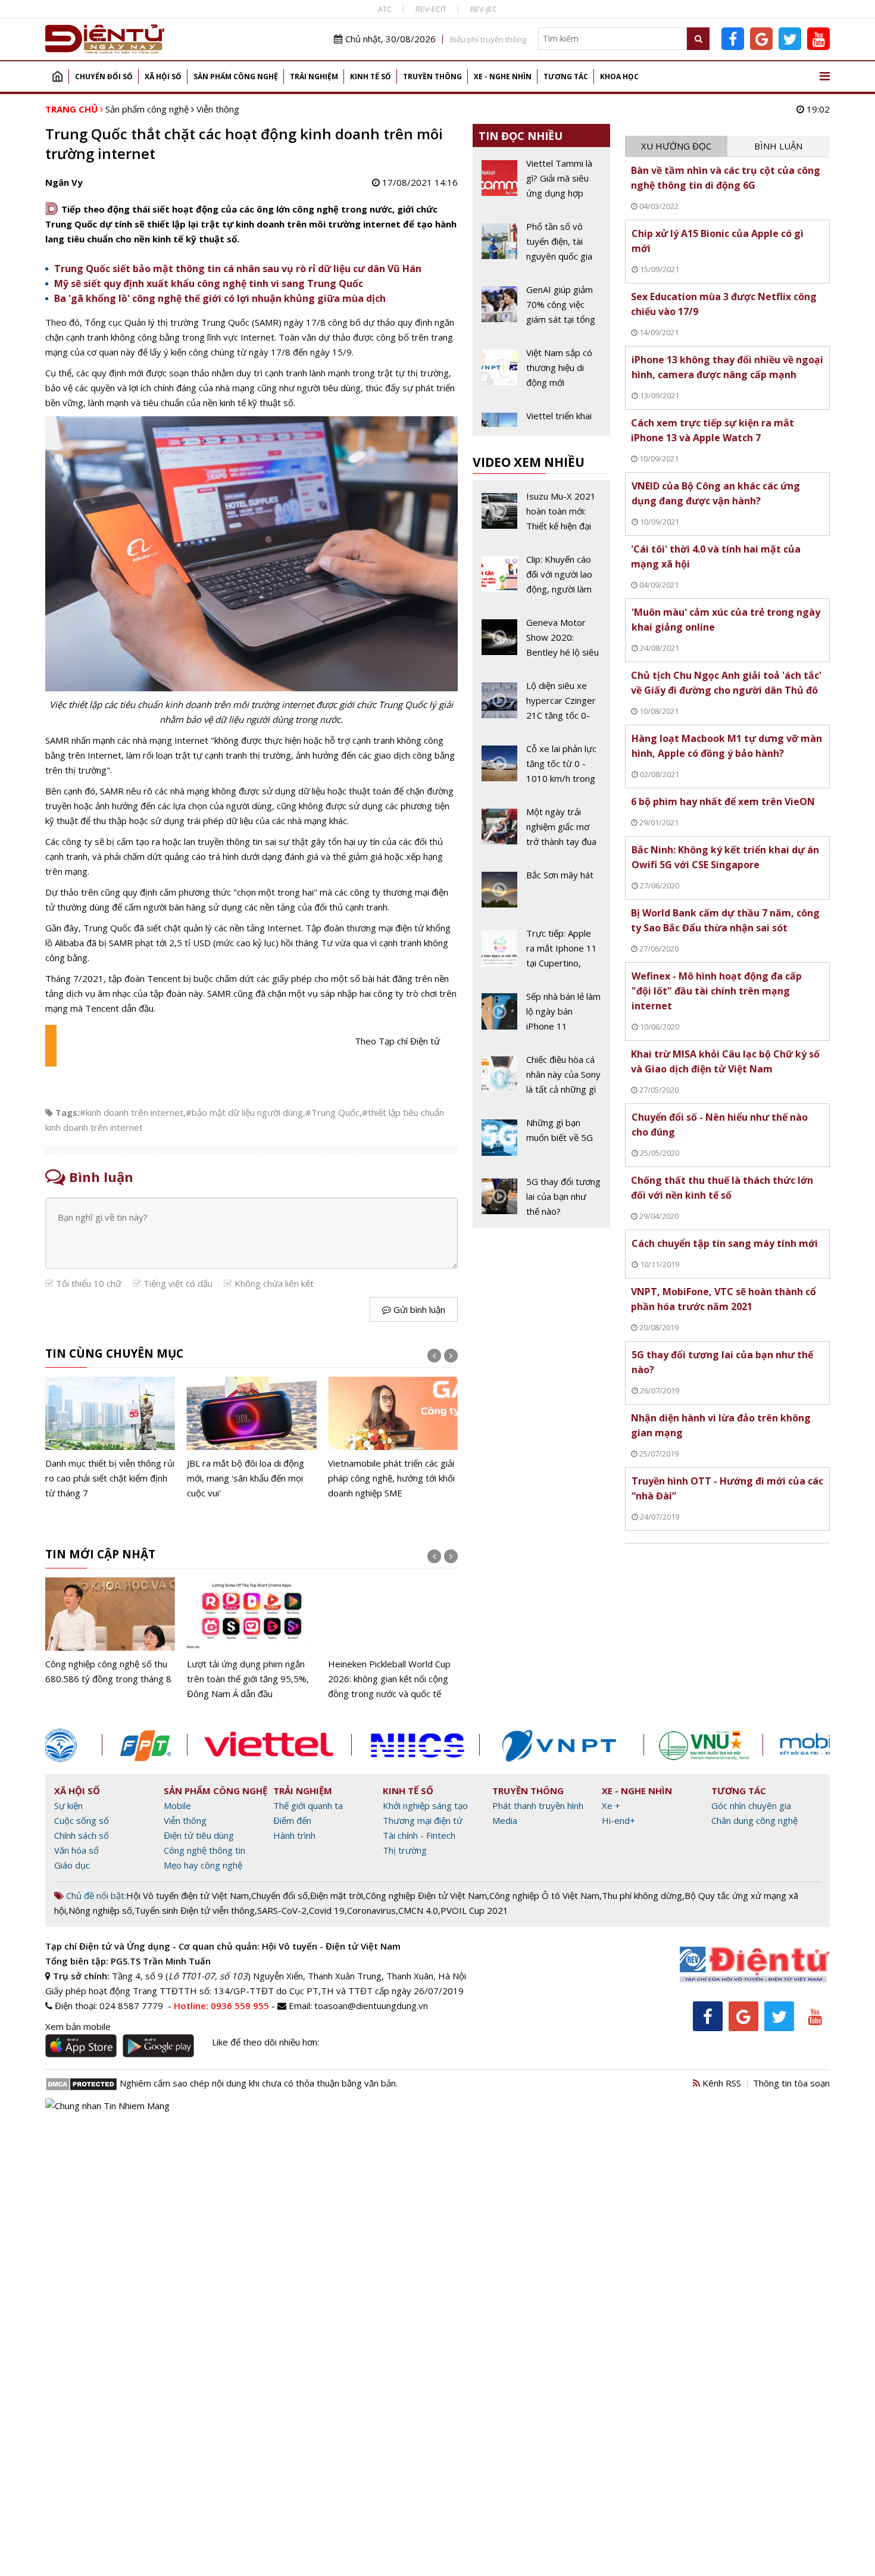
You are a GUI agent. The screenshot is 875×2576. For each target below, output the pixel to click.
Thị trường (405, 1850)
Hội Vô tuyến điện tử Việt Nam (187, 1895)
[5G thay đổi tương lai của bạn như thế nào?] (541, 1197)
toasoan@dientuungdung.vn (371, 2006)
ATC (385, 9)
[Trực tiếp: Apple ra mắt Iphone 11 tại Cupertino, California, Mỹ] (541, 953)
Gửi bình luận (418, 1309)
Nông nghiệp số (100, 1910)
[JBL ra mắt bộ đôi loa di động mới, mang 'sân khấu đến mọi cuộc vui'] (252, 1439)
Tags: (68, 1112)
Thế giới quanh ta (308, 1805)
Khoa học (619, 77)
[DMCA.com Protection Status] (81, 2083)
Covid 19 (327, 1910)
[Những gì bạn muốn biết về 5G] (541, 1140)
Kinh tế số (371, 77)
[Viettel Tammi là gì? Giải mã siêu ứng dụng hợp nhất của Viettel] (541, 183)
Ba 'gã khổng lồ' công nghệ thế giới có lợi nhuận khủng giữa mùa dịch (220, 298)
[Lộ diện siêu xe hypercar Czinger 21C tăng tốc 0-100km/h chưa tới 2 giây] (541, 705)
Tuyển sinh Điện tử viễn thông (195, 1910)
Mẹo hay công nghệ (203, 1865)
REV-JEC (484, 9)
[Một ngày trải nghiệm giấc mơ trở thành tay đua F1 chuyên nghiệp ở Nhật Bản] (541, 831)
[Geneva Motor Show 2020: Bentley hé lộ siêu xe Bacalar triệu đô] (541, 642)
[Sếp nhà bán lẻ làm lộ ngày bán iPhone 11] (541, 1016)
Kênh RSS (721, 2083)
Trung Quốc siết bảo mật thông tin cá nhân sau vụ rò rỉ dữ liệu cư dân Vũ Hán (238, 269)
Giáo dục (72, 1865)
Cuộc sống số (82, 1820)
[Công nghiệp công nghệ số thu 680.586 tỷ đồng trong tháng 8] (110, 1632)
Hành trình (294, 1835)
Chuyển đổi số (104, 77)
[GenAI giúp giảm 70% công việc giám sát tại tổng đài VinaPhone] (541, 309)
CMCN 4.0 (418, 1910)
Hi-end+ (618, 1820)
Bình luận (778, 146)
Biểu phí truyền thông (488, 39)
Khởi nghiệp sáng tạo (425, 1805)
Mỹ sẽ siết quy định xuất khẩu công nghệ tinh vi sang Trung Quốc (209, 283)
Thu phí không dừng (642, 1895)
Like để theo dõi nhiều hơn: (265, 2042)
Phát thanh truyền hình (538, 1805)
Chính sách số (82, 1835)
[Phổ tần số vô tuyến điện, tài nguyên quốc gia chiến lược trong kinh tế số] (541, 246)
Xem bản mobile (78, 2026)
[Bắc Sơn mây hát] (541, 892)
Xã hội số (163, 77)
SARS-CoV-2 (282, 1910)
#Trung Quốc (332, 1112)
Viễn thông (218, 109)
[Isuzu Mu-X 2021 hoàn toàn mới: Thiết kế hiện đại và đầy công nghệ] (541, 516)
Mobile (177, 1805)
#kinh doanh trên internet (132, 1112)
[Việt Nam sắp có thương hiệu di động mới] (541, 372)
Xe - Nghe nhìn (503, 77)
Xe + (611, 1805)
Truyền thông (432, 77)
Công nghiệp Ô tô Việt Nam (544, 1895)
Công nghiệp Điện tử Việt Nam (426, 1895)
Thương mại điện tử (423, 1820)
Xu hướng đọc (676, 146)
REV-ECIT (431, 9)
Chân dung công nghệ (754, 1820)
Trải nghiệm (314, 77)
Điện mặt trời (337, 1895)
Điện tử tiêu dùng (199, 1835)
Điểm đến (292, 1820)
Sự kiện (68, 1805)
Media (505, 1820)
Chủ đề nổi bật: (95, 1895)
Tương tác (566, 77)
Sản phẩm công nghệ (236, 77)
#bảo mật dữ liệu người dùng (244, 1112)
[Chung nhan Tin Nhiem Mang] (107, 2104)
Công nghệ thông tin (204, 1850)
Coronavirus (371, 1910)
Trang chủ (57, 77)
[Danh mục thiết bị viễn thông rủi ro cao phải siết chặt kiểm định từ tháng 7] (110, 1439)
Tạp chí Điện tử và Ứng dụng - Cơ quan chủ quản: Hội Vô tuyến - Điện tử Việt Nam (223, 1946)
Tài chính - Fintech (419, 1835)
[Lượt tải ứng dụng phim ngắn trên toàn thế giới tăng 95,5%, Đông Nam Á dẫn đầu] (252, 1639)
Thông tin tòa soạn (791, 2083)
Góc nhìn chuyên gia (751, 1805)
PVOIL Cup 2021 (474, 1910)
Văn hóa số (76, 1850)
